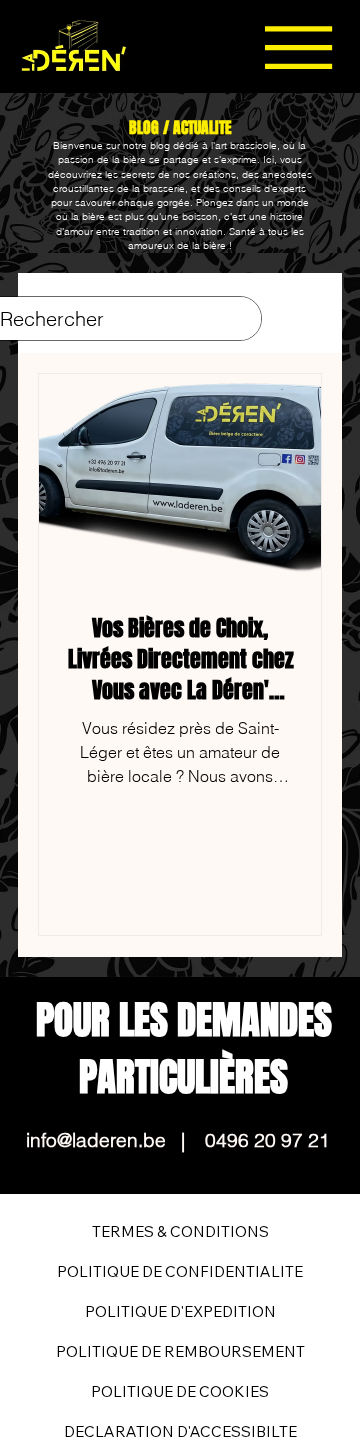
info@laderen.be (96, 1140)
